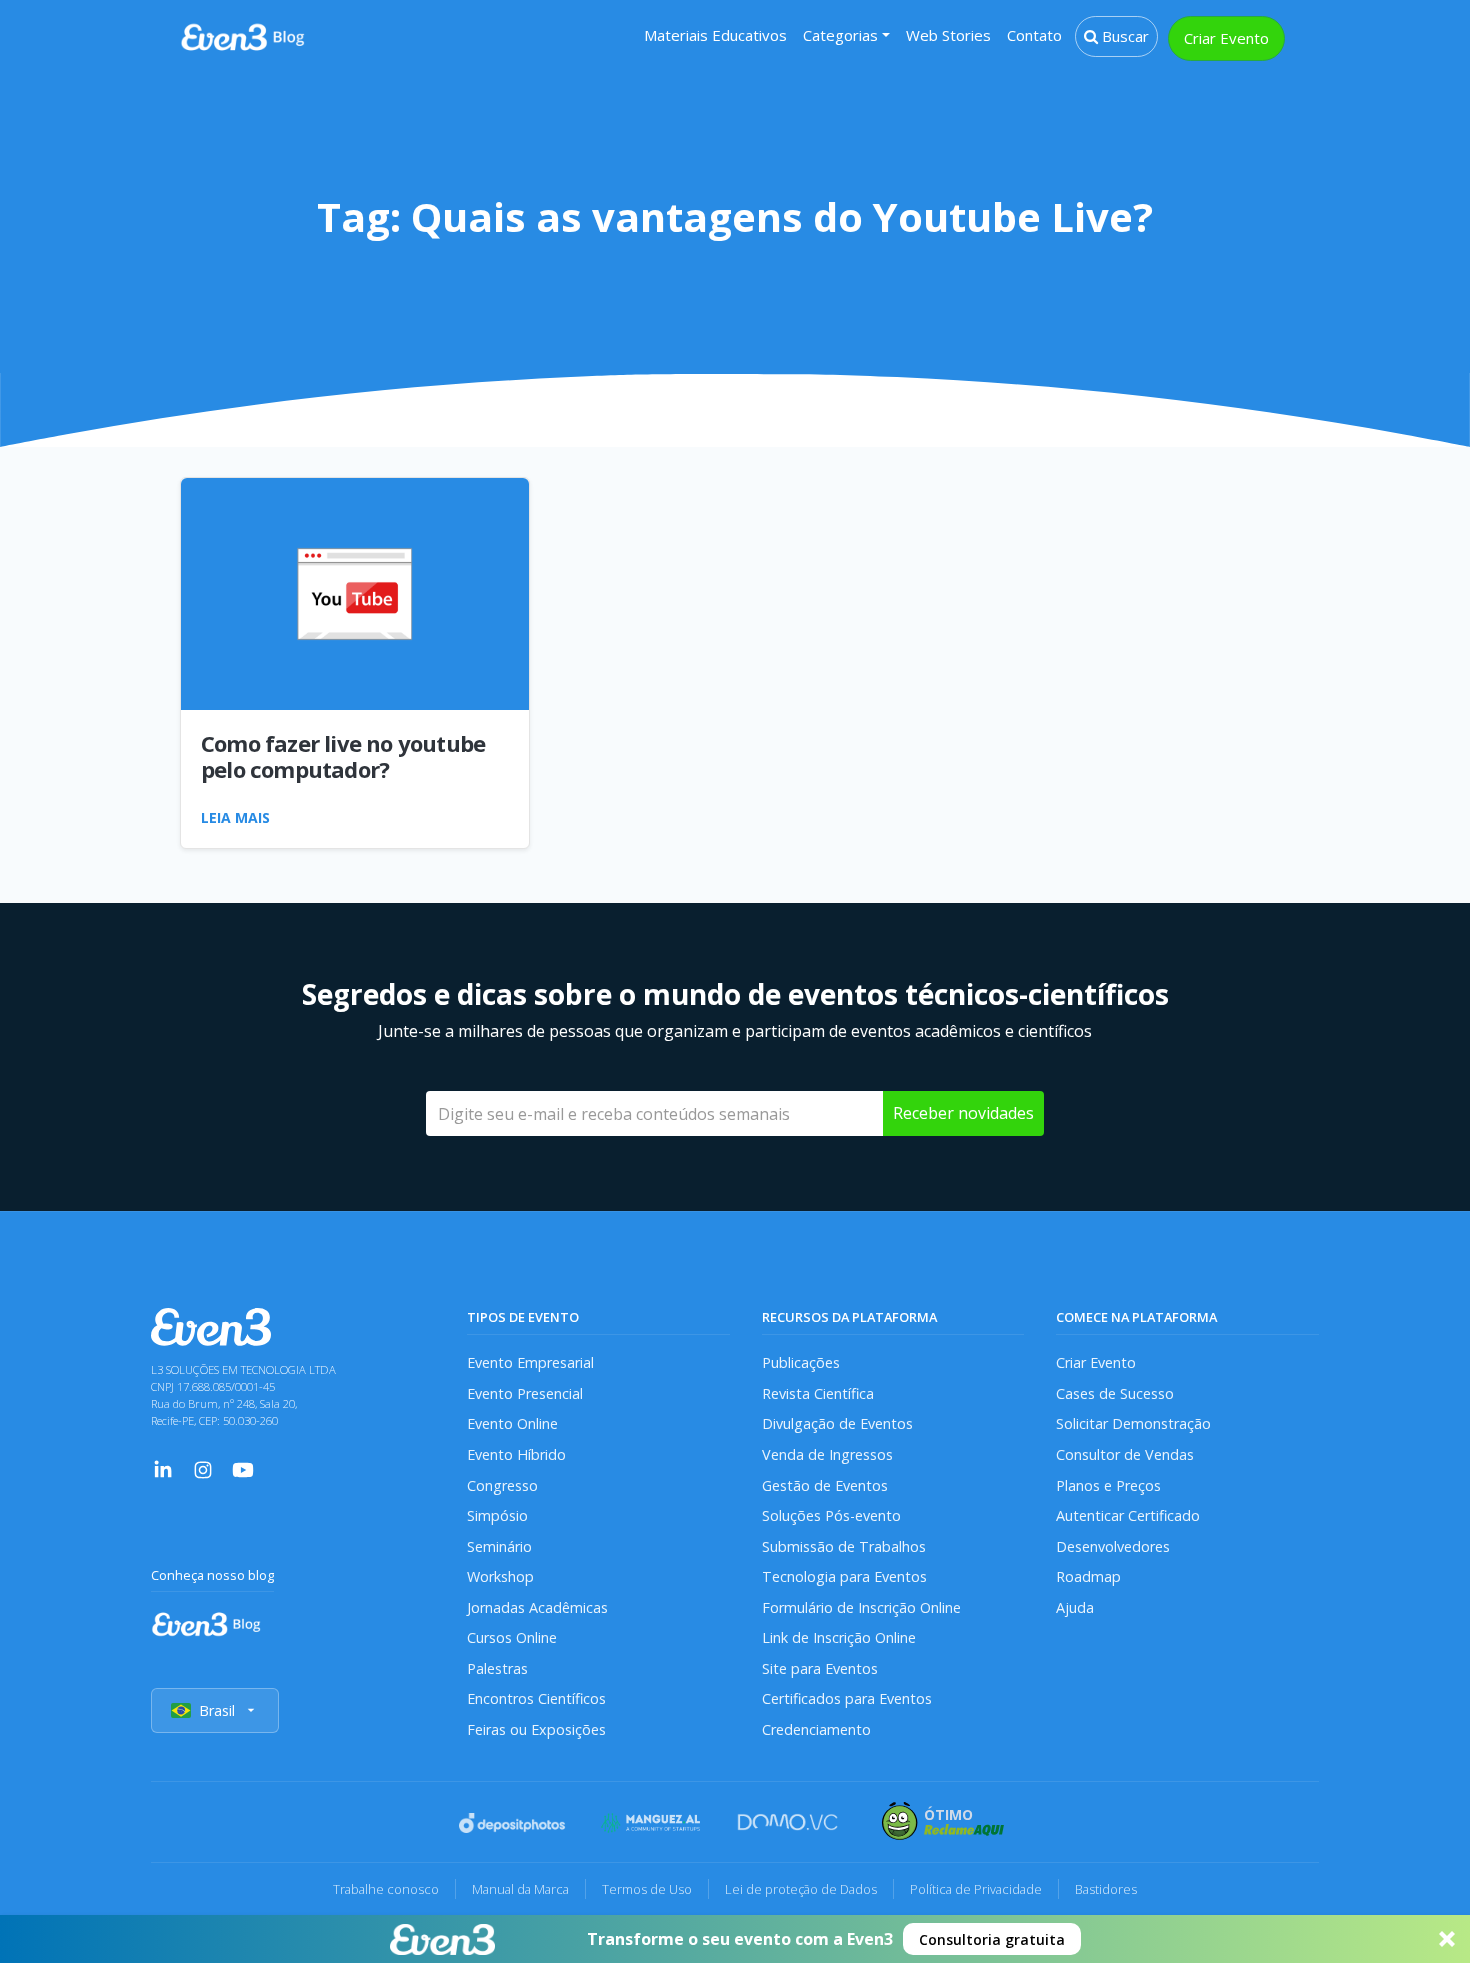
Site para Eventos (820, 1668)
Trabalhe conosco (386, 1889)
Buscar (1123, 36)
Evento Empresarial (530, 1362)
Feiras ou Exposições (536, 1729)
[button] (735, 1939)
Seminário (499, 1546)
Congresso (502, 1485)
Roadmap (1088, 1576)
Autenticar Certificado (1128, 1515)
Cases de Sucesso (1115, 1393)
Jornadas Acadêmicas (537, 1607)
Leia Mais (235, 817)
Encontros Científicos (536, 1698)
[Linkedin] (163, 1467)
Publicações (801, 1362)
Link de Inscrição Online (839, 1637)
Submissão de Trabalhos (844, 1546)
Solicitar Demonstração (1133, 1423)
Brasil (217, 1710)
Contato (1034, 35)
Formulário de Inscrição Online (861, 1607)
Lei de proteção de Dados (801, 1889)
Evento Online (512, 1423)
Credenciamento (816, 1729)
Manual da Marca (520, 1889)
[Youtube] (243, 1467)
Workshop (500, 1576)
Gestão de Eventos (825, 1485)
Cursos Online (512, 1637)
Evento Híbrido (516, 1454)
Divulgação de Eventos (837, 1423)
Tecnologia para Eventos (844, 1576)
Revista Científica (818, 1393)
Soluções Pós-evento (831, 1515)
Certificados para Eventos (847, 1698)
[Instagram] (203, 1467)
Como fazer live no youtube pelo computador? (343, 756)
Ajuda (1075, 1607)
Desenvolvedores (1113, 1546)
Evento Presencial (525, 1393)
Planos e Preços (1108, 1485)
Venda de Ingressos (827, 1454)
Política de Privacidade (976, 1889)
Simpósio (497, 1515)
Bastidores (1106, 1889)
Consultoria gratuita (992, 1939)
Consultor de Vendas (1125, 1454)
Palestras (497, 1668)
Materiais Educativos (715, 35)
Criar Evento (1226, 38)
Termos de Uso (647, 1889)
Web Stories (948, 35)
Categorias (840, 35)
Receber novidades (963, 1113)
